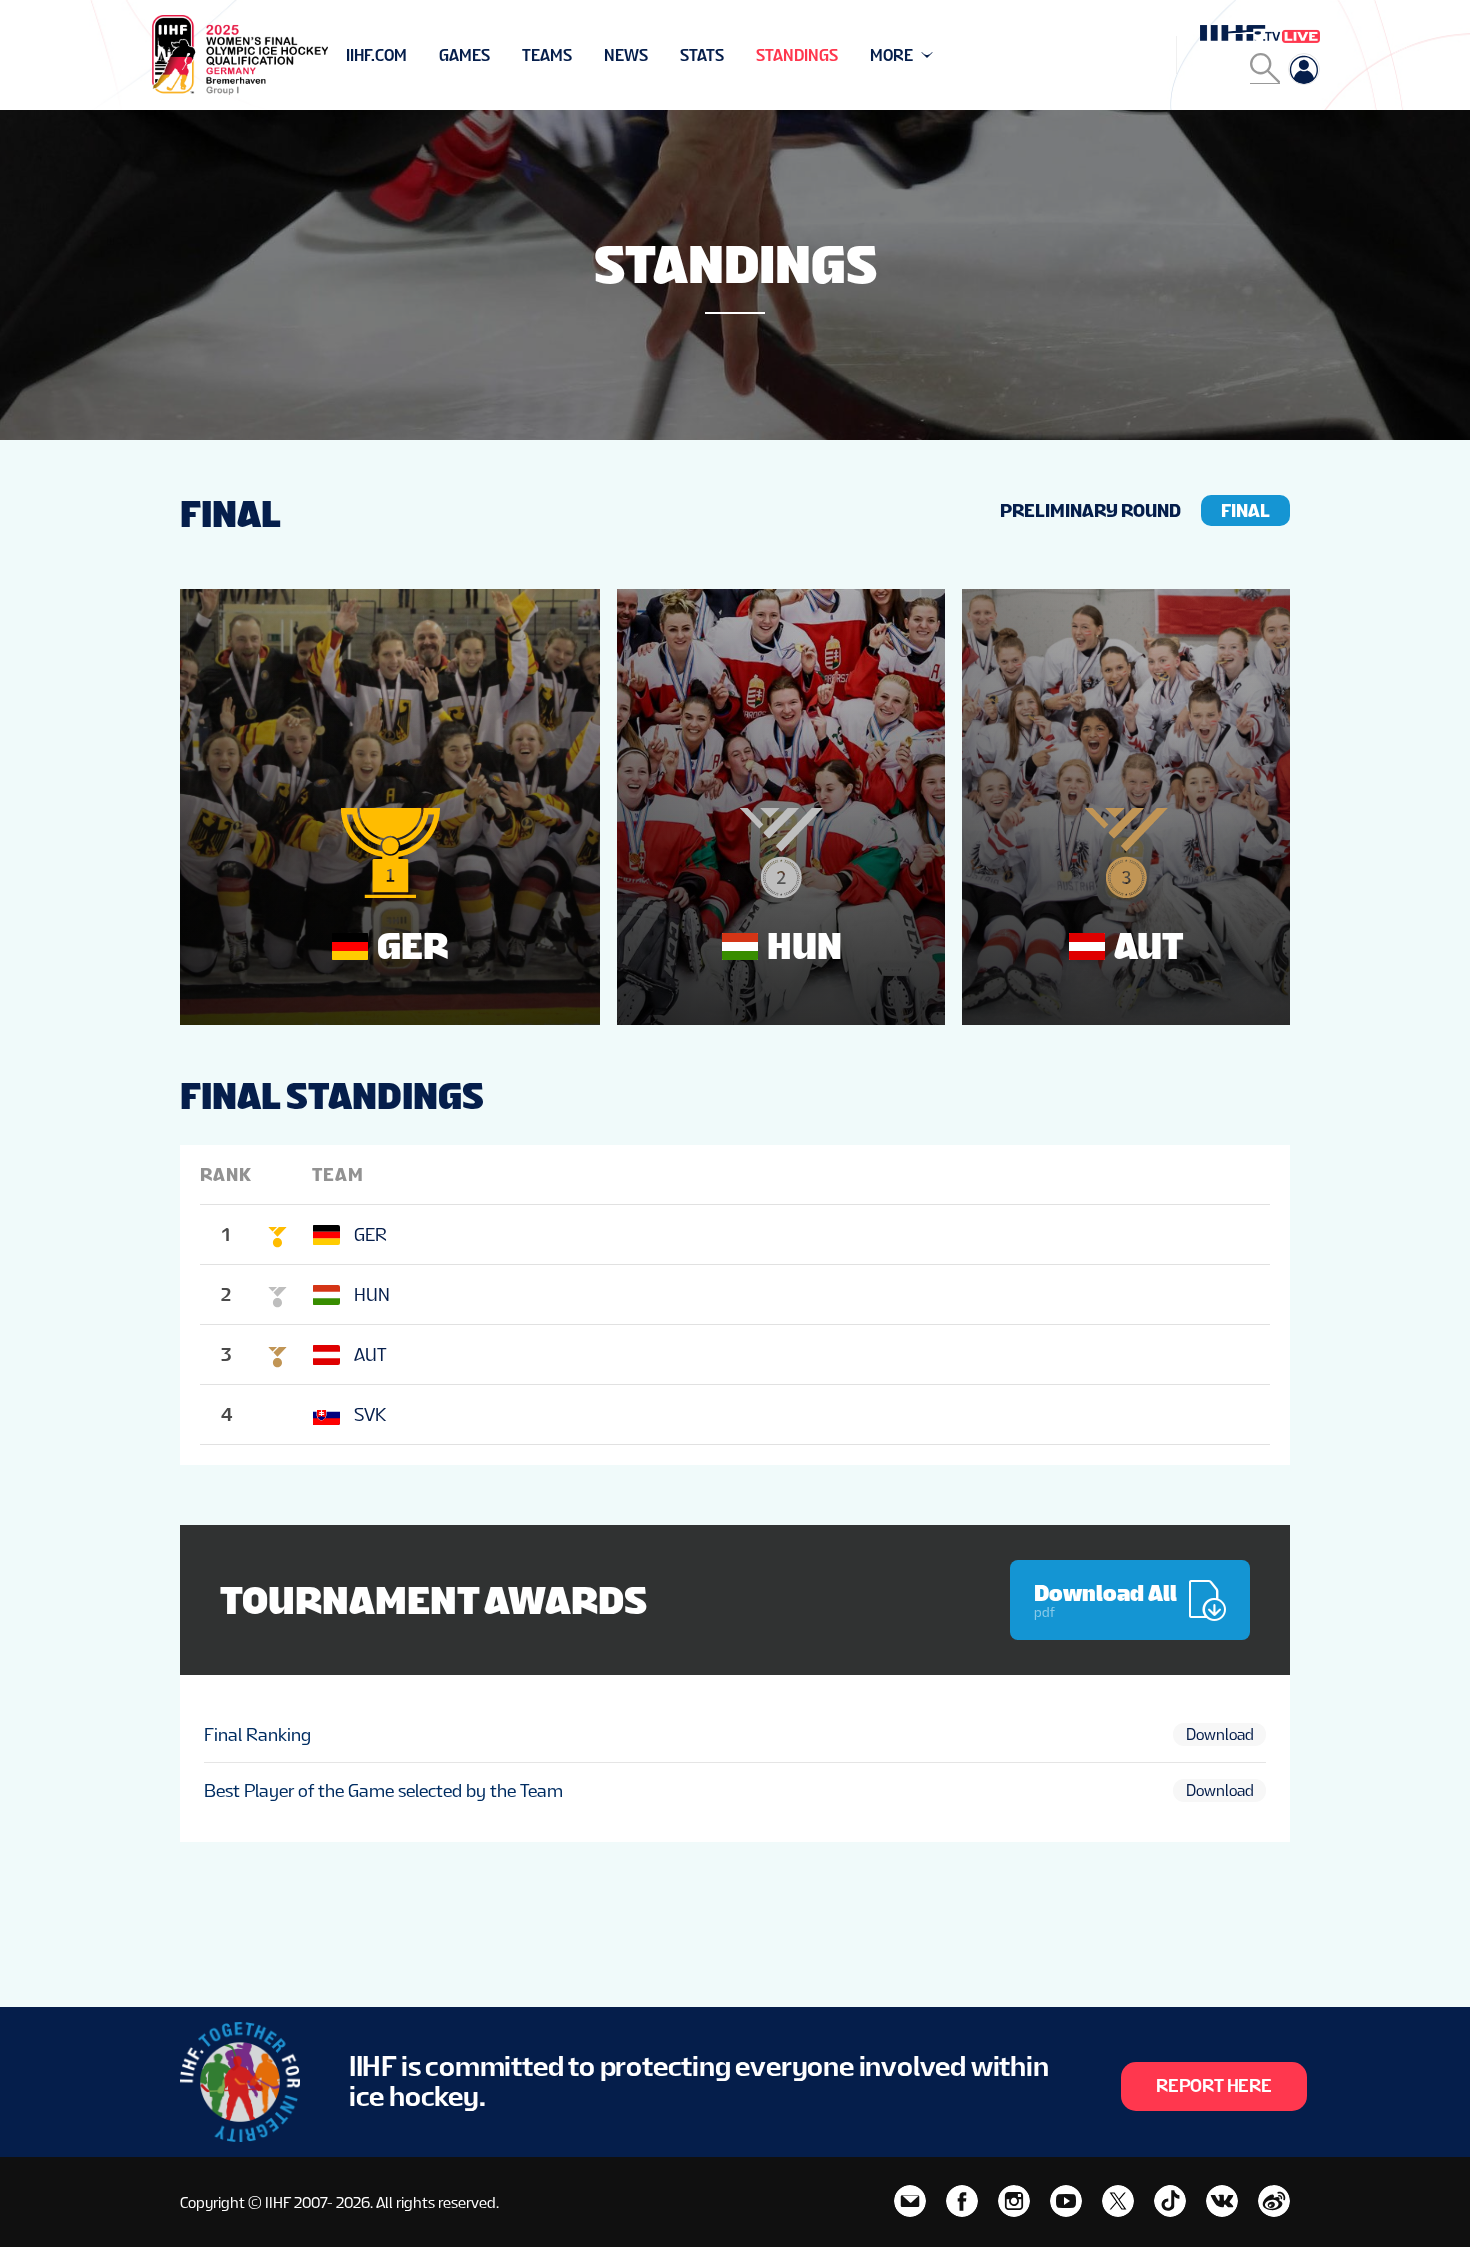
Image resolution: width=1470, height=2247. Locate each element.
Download (1220, 1734)
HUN (372, 1294)
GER (370, 1234)
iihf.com (376, 55)
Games (464, 55)
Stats (702, 55)
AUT (370, 1354)
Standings (797, 55)
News (626, 55)
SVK (370, 1414)
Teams (547, 55)
